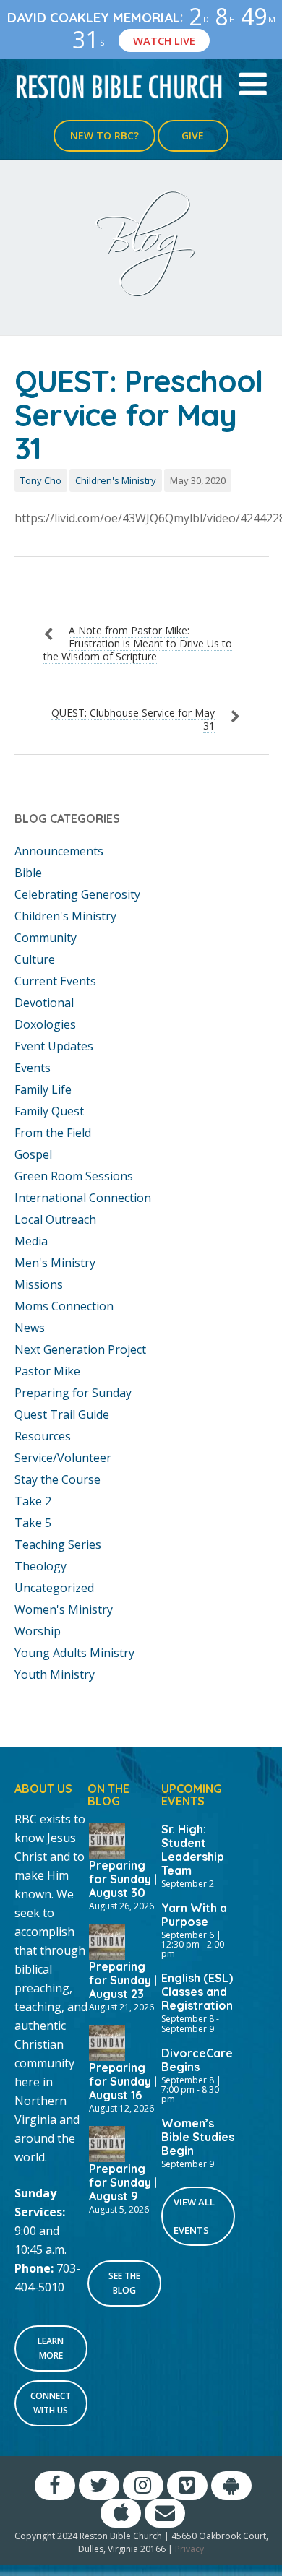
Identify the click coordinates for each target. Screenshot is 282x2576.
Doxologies (45, 1024)
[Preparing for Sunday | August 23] (107, 1940)
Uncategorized (54, 1588)
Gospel (33, 1154)
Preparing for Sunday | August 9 (123, 2182)
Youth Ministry (55, 1674)
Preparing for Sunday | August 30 (123, 1879)
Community (46, 938)
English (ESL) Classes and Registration (197, 1992)
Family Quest (49, 1111)
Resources (43, 1436)
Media (31, 1241)
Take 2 (33, 1501)
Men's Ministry (55, 1263)
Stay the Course (57, 1479)
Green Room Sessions (74, 1176)
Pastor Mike (47, 1371)
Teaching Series (58, 1544)
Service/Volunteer (63, 1458)
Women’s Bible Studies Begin (198, 2137)
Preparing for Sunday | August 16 (123, 2081)
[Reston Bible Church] (120, 85)
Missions (39, 1284)
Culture (35, 959)
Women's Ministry (64, 1609)
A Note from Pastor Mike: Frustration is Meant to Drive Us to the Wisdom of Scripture (138, 643)
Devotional (44, 1003)
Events (33, 1068)
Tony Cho (41, 480)
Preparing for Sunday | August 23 (123, 1980)
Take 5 (33, 1523)
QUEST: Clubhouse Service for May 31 (133, 719)
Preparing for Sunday (73, 1393)
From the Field (53, 1133)
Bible (28, 873)
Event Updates (54, 1046)
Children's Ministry (116, 480)
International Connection (83, 1198)
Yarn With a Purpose (194, 1915)
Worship (38, 1631)
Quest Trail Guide (62, 1414)
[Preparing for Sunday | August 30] (107, 1839)
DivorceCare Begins (197, 2060)
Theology (40, 1566)
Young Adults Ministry (74, 1653)
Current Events (55, 981)
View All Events (194, 2216)
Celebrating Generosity (77, 894)
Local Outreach (55, 1219)
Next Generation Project (80, 1349)
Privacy (189, 2549)
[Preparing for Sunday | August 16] (107, 2041)
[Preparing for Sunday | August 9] (107, 2143)
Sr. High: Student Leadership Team (193, 1850)
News (30, 1328)
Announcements (59, 851)
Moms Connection (64, 1306)
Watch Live (164, 40)
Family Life (43, 1089)
